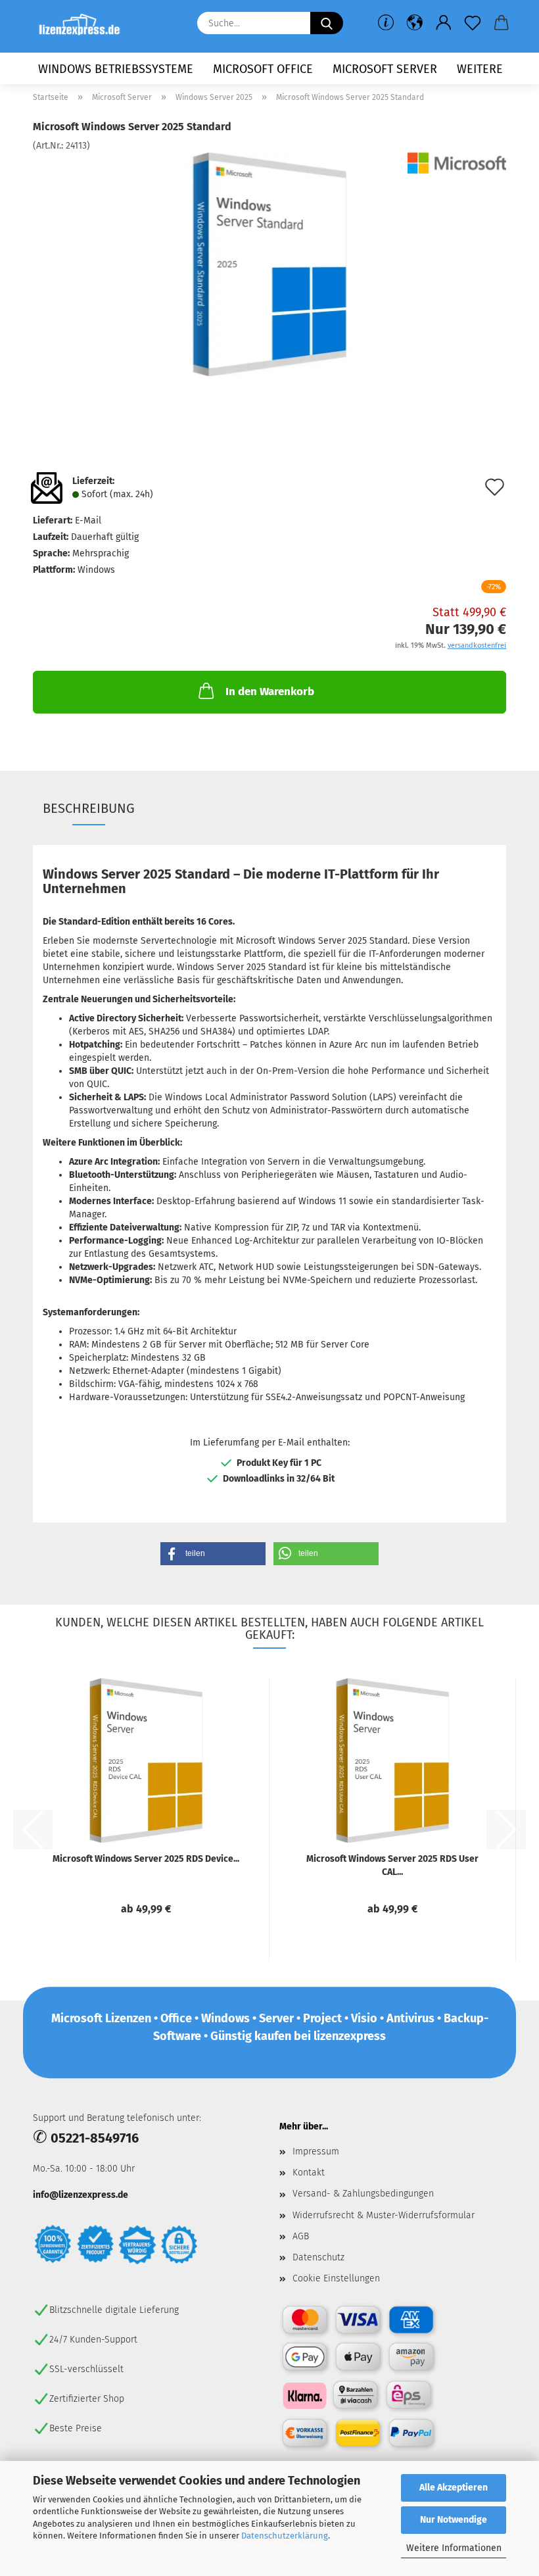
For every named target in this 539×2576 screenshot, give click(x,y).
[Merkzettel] (473, 23)
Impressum (316, 2151)
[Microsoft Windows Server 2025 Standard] (269, 264)
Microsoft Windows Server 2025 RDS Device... (146, 1859)
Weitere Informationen (454, 2548)
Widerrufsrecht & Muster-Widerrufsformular (384, 2215)
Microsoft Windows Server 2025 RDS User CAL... (392, 1865)
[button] (415, 23)
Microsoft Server (385, 69)
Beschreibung (89, 808)
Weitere (480, 69)
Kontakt (309, 2173)
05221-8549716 (95, 2138)
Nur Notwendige (454, 2520)
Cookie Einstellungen (336, 2278)
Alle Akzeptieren (454, 2488)
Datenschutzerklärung (285, 2536)
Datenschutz (318, 2257)
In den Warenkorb (270, 692)
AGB (301, 2236)
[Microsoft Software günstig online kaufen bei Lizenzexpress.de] (84, 26)
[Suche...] (327, 23)
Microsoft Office (263, 69)
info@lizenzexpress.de (81, 2195)
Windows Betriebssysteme (116, 69)
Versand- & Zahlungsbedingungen (363, 2194)
